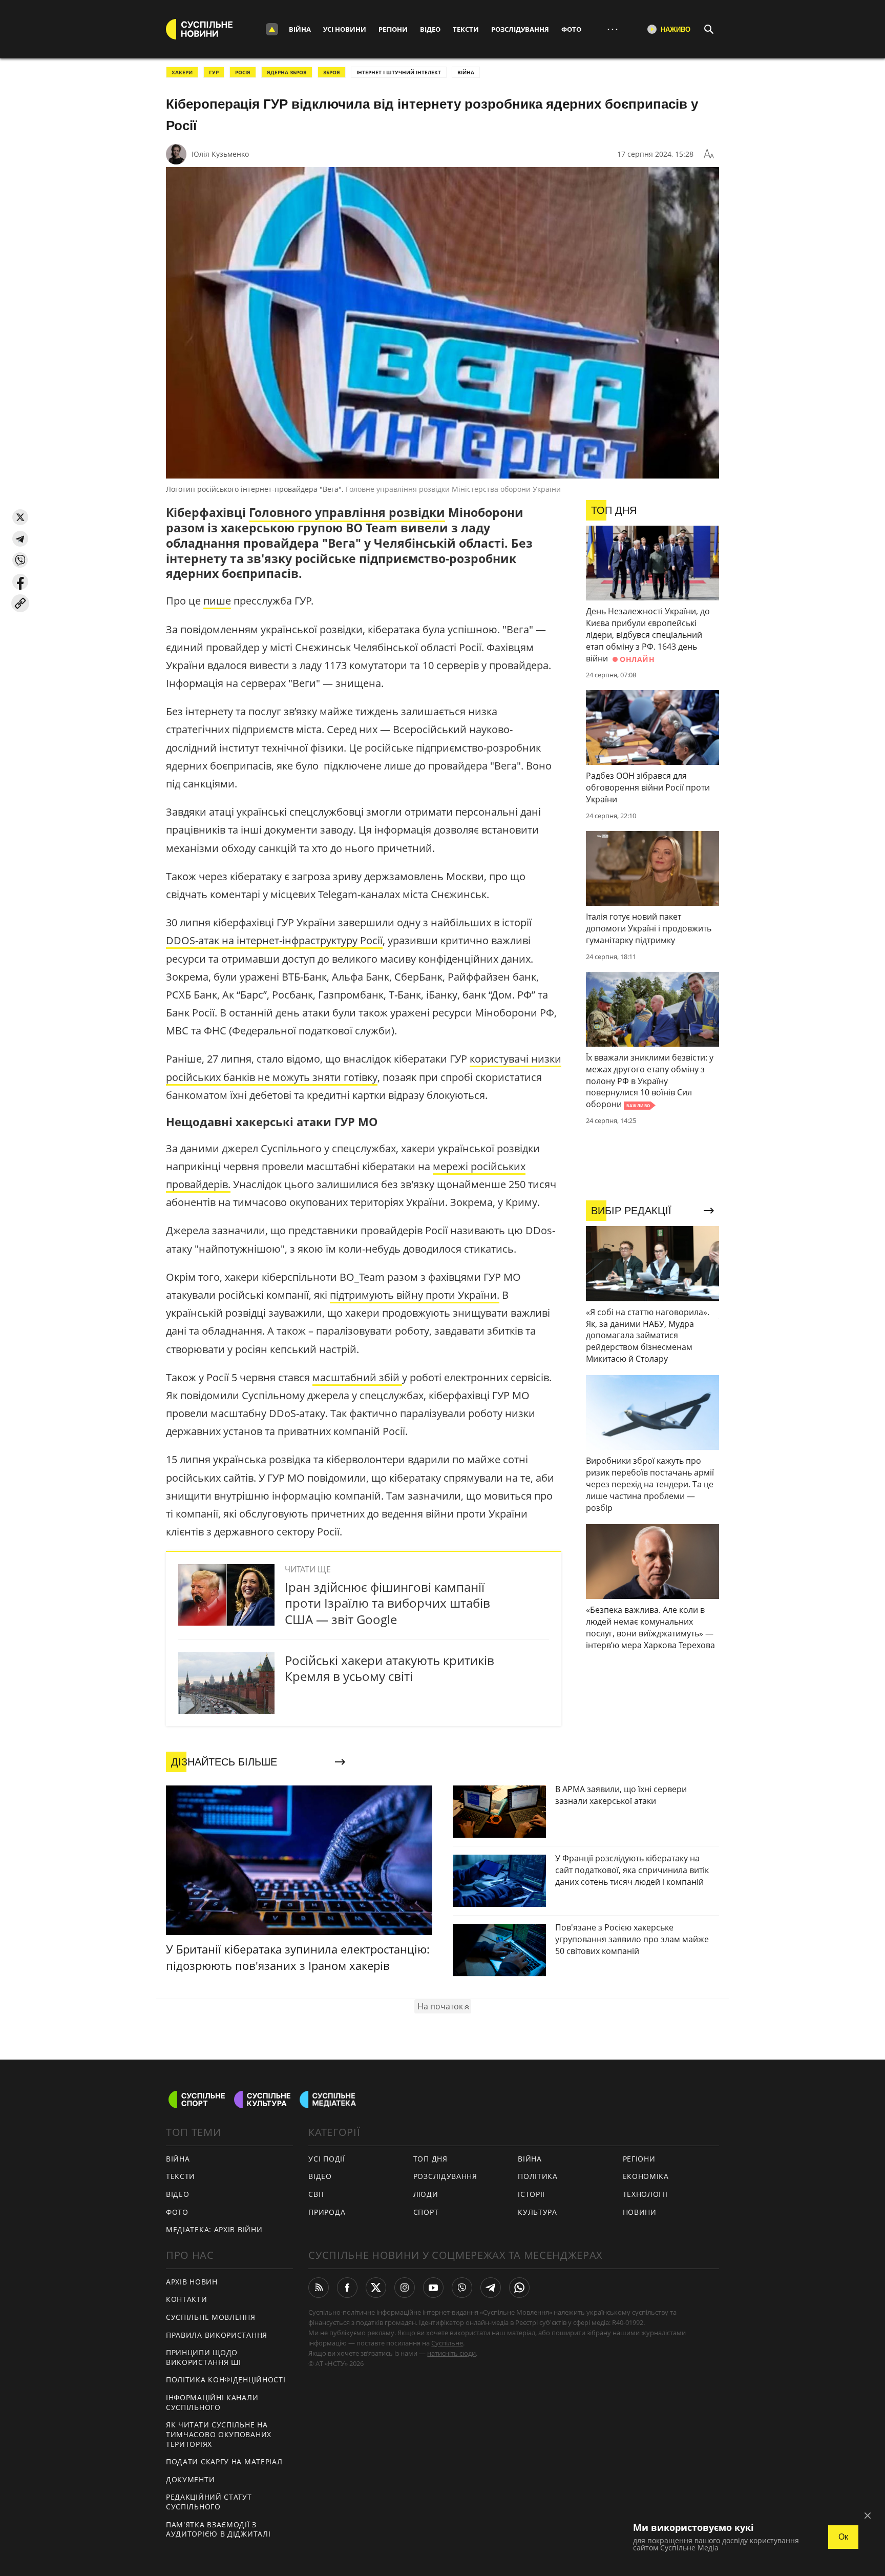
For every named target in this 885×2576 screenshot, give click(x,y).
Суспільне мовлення (211, 2317)
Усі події (326, 2159)
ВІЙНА (466, 72)
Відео (430, 29)
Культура (538, 2212)
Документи (190, 2479)
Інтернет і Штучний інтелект (399, 72)
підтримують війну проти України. (415, 1295)
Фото (571, 29)
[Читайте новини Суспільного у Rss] (319, 2288)
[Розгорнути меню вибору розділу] (272, 29)
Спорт (426, 2212)
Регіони (393, 29)
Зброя (332, 72)
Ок (843, 2537)
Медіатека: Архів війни (214, 2229)
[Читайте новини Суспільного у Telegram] (491, 2288)
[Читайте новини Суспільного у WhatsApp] (519, 2288)
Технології (645, 2194)
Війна (300, 29)
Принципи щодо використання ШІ (204, 2357)
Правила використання (217, 2335)
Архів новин (192, 2282)
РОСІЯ (243, 72)
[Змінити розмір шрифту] (709, 154)
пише (217, 601)
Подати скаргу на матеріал (224, 2461)
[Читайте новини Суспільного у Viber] (462, 2288)
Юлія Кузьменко (220, 154)
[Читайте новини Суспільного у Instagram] (405, 2288)
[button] (20, 517)
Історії (531, 2194)
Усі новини (345, 29)
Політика (538, 2176)
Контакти (187, 2299)
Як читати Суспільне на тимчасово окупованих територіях (219, 2434)
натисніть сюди (451, 2353)
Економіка (646, 2176)
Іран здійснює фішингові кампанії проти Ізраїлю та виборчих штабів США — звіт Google (387, 1603)
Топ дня (430, 2159)
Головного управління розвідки (347, 512)
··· (613, 29)
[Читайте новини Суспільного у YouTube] (433, 2288)
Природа (327, 2212)
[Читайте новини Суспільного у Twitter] (376, 2288)
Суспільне (447, 2343)
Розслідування (520, 29)
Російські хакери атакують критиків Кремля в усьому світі (389, 1668)
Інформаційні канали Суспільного (212, 2402)
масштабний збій (357, 1377)
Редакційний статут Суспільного (209, 2502)
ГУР (214, 72)
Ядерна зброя (287, 72)
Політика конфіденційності (226, 2380)
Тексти (466, 29)
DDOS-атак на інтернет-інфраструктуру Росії (274, 940)
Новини (640, 2212)
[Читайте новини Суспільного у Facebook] (347, 2288)
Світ (317, 2194)
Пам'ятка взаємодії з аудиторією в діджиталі (218, 2529)
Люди (426, 2194)
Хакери (182, 72)
